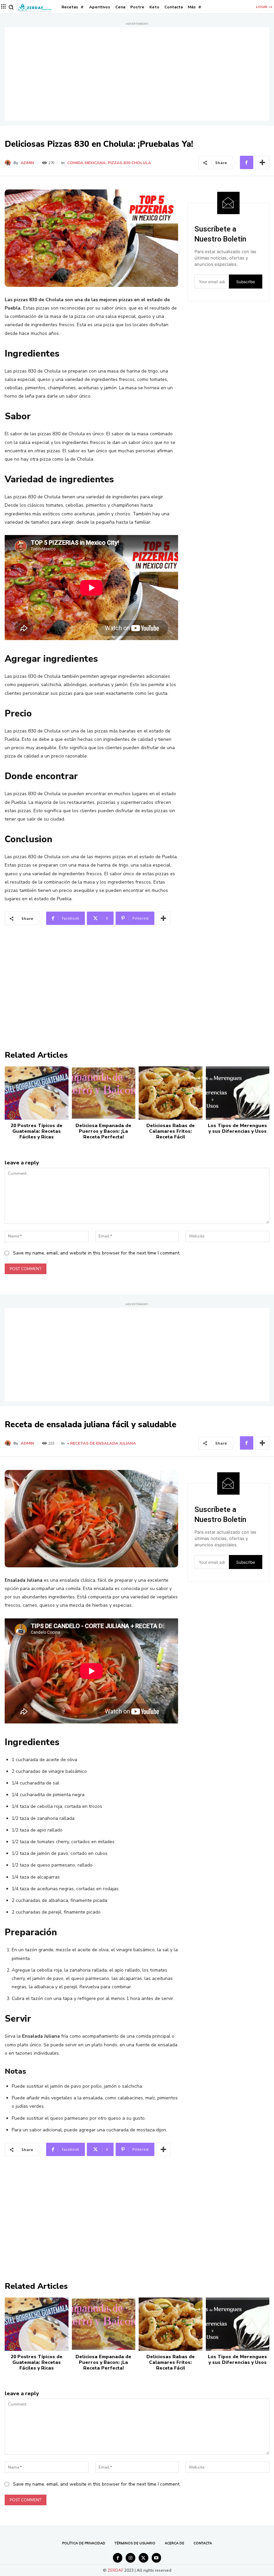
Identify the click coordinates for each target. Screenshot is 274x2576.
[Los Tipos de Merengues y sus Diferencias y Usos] (238, 1093)
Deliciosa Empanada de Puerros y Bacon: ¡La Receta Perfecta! (103, 1131)
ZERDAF (115, 2570)
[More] (262, 162)
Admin (27, 163)
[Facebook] (247, 162)
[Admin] (9, 163)
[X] (144, 2558)
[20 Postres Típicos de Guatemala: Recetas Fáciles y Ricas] (37, 1093)
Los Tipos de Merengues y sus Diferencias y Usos (237, 1128)
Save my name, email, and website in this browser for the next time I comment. (97, 1253)
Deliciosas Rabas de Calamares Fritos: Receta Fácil (171, 1131)
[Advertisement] (137, 74)
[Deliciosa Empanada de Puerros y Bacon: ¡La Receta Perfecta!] (104, 1093)
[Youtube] (157, 2558)
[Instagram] (130, 2558)
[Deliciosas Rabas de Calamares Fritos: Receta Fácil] (171, 1093)
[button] (11, 7)
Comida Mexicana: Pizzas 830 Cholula (109, 163)
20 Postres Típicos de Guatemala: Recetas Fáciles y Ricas (37, 1131)
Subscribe (246, 282)
